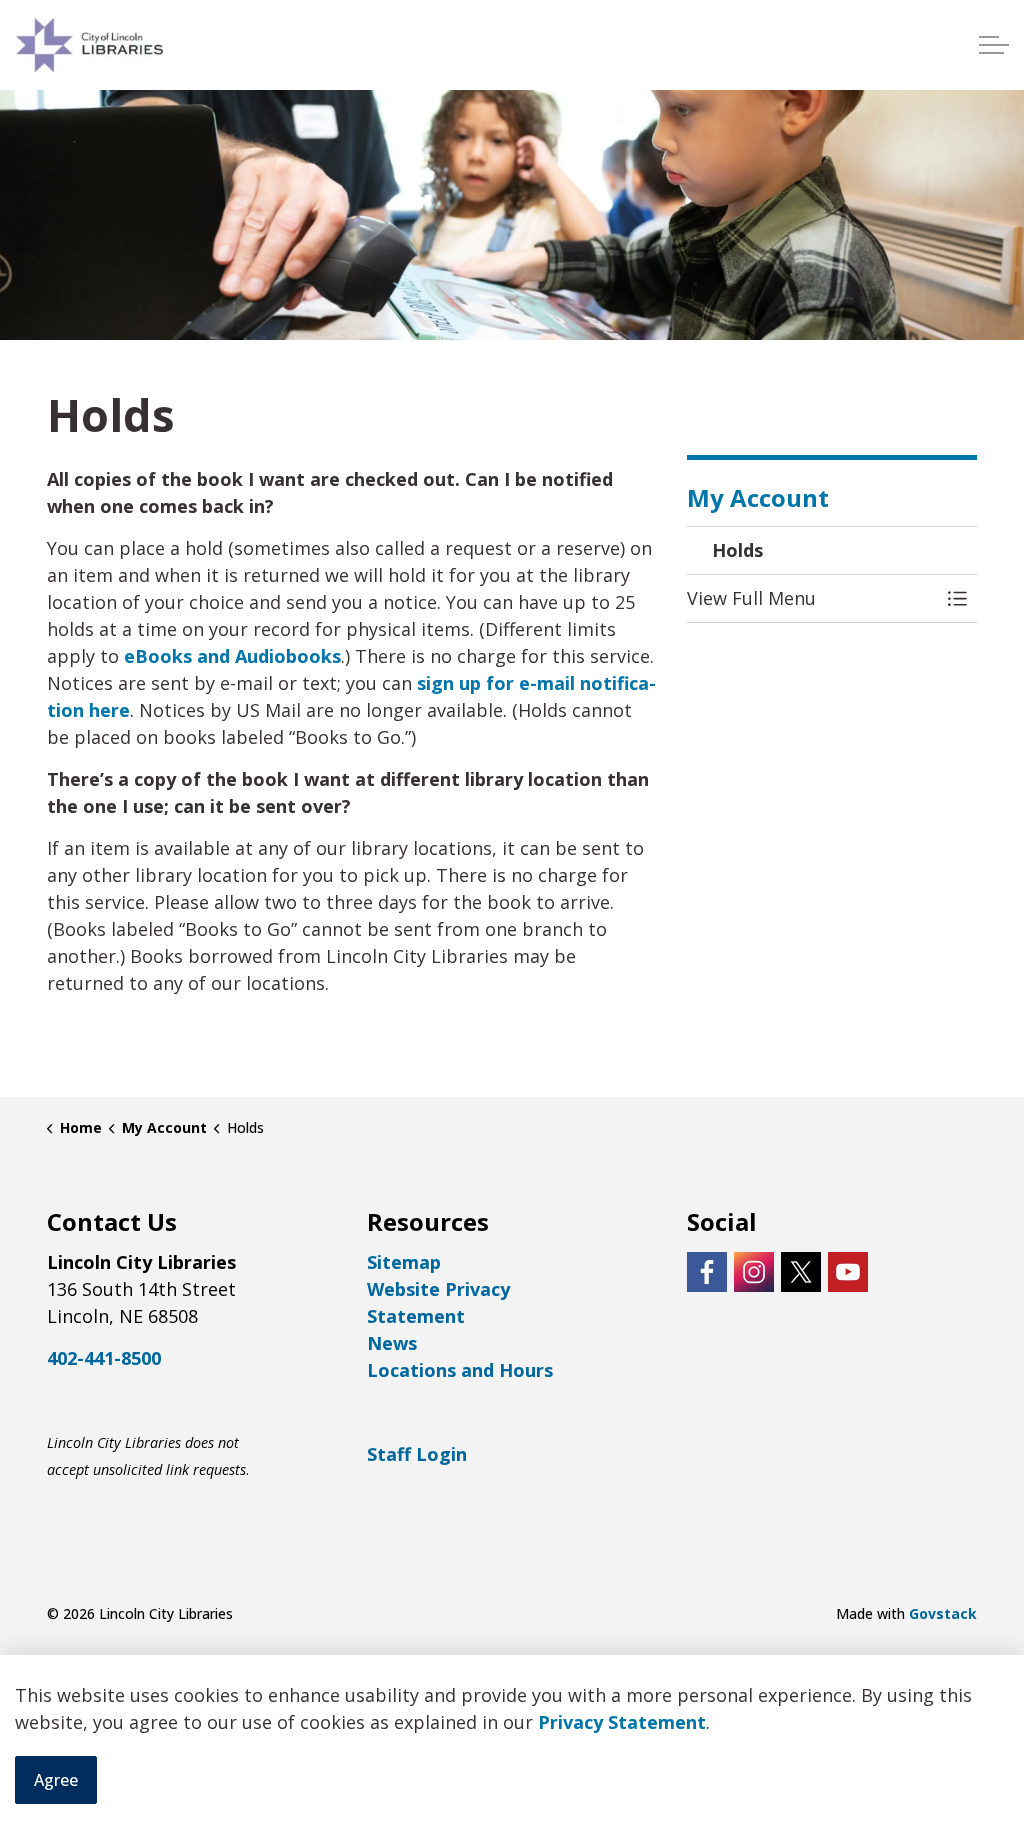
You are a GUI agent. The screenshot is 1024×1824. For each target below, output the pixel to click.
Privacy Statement (622, 1722)
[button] (812, 598)
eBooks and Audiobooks (232, 656)
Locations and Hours (460, 1370)
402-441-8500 (104, 1358)
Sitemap (404, 1262)
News (392, 1343)
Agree (56, 1780)
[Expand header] (994, 45)
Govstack (943, 1613)
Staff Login (417, 1454)
